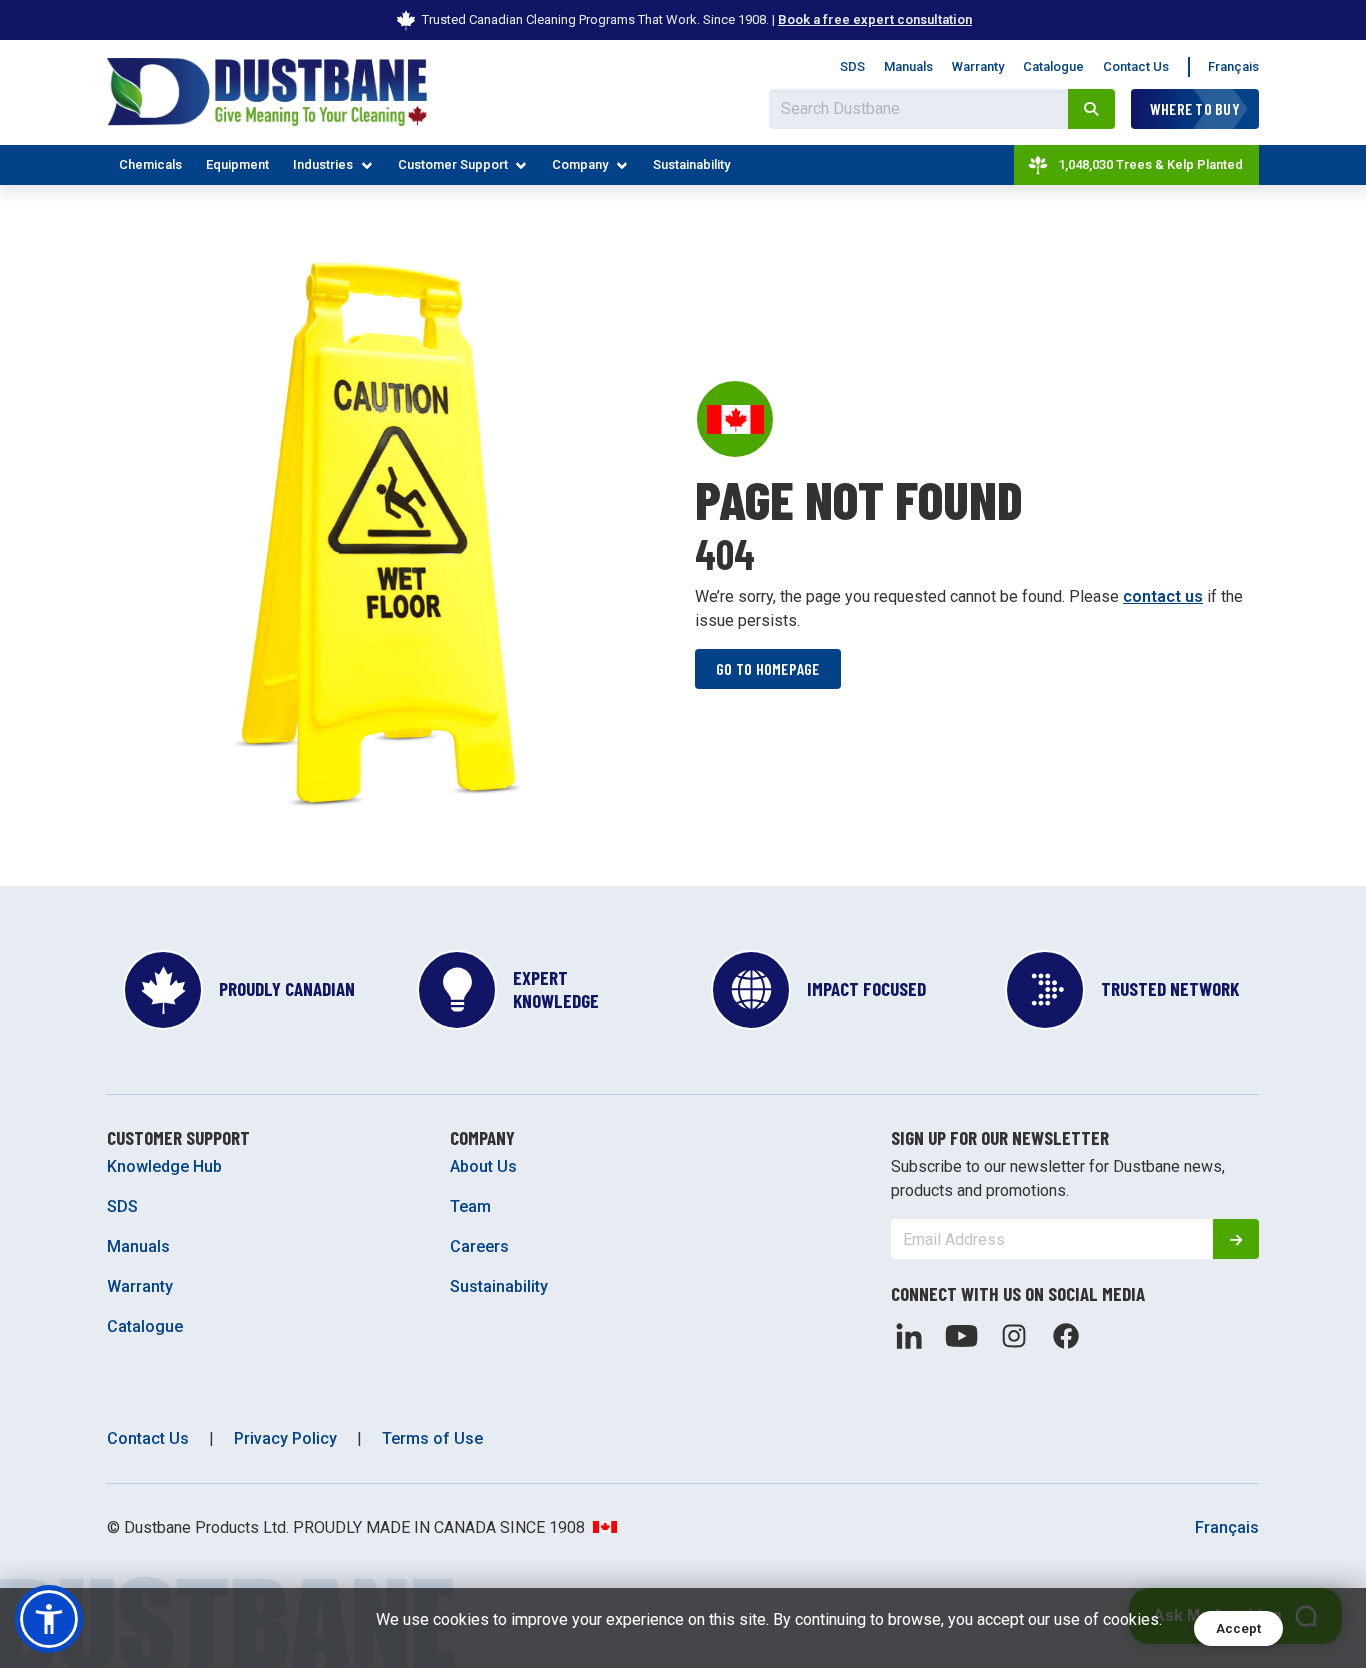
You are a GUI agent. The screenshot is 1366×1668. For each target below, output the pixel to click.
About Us (483, 1166)
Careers (479, 1246)
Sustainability (691, 164)
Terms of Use (432, 1438)
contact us (1163, 596)
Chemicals (150, 164)
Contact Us (1136, 66)
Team (470, 1206)
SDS (852, 66)
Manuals (908, 66)
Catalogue (1053, 66)
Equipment (237, 164)
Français (1233, 66)
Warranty (978, 66)
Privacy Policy (285, 1438)
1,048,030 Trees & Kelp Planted (1150, 164)
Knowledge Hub (164, 1166)
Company (580, 164)
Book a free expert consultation (875, 19)
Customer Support (453, 164)
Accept (1238, 1628)
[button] (49, 1619)
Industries (323, 164)
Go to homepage (768, 668)
